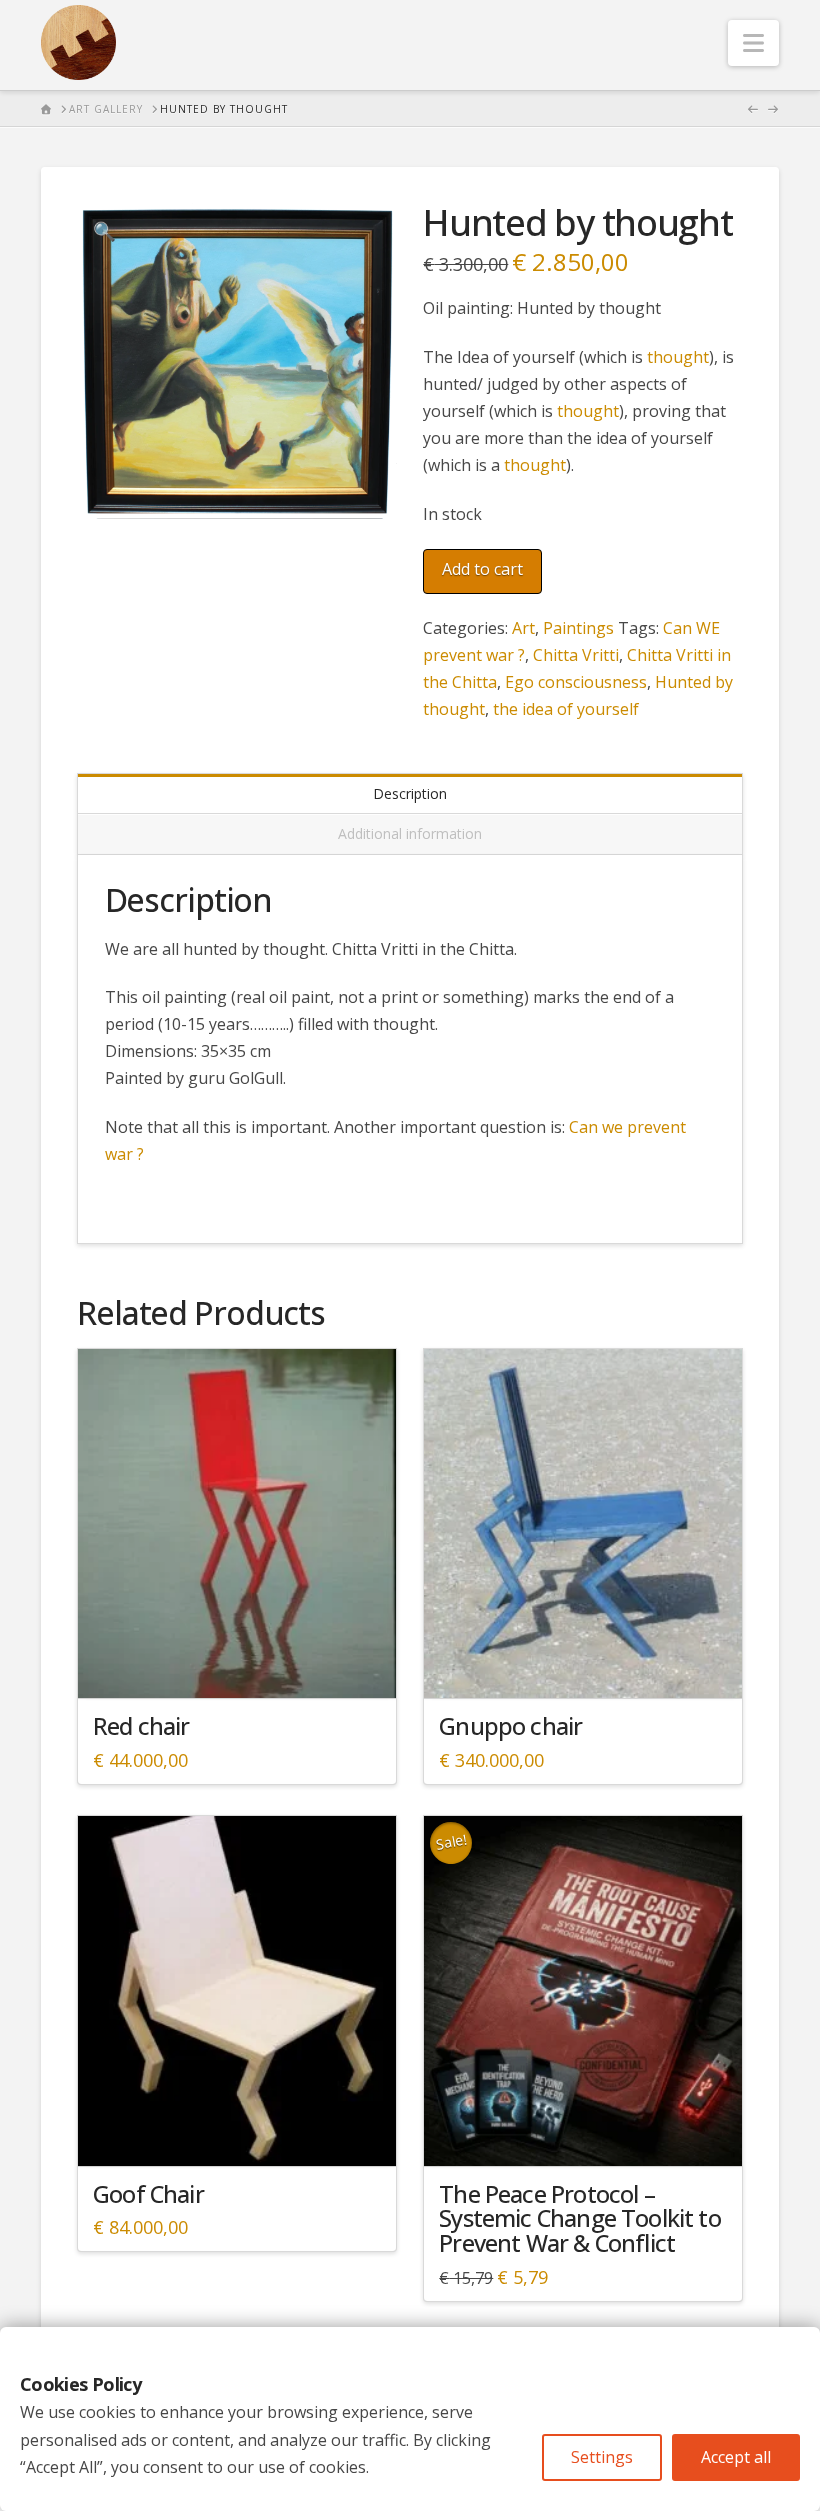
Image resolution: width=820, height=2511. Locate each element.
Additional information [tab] (410, 833)
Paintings (578, 628)
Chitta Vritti (576, 655)
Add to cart (482, 569)
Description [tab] (410, 793)
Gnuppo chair (510, 1726)
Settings (602, 2457)
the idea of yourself (566, 709)
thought (678, 357)
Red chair (141, 1726)
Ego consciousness (576, 682)
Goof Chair (148, 2194)
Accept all (736, 2457)
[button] (753, 43)
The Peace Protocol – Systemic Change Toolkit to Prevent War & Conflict (579, 2219)
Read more (237, 1665)
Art (523, 628)
